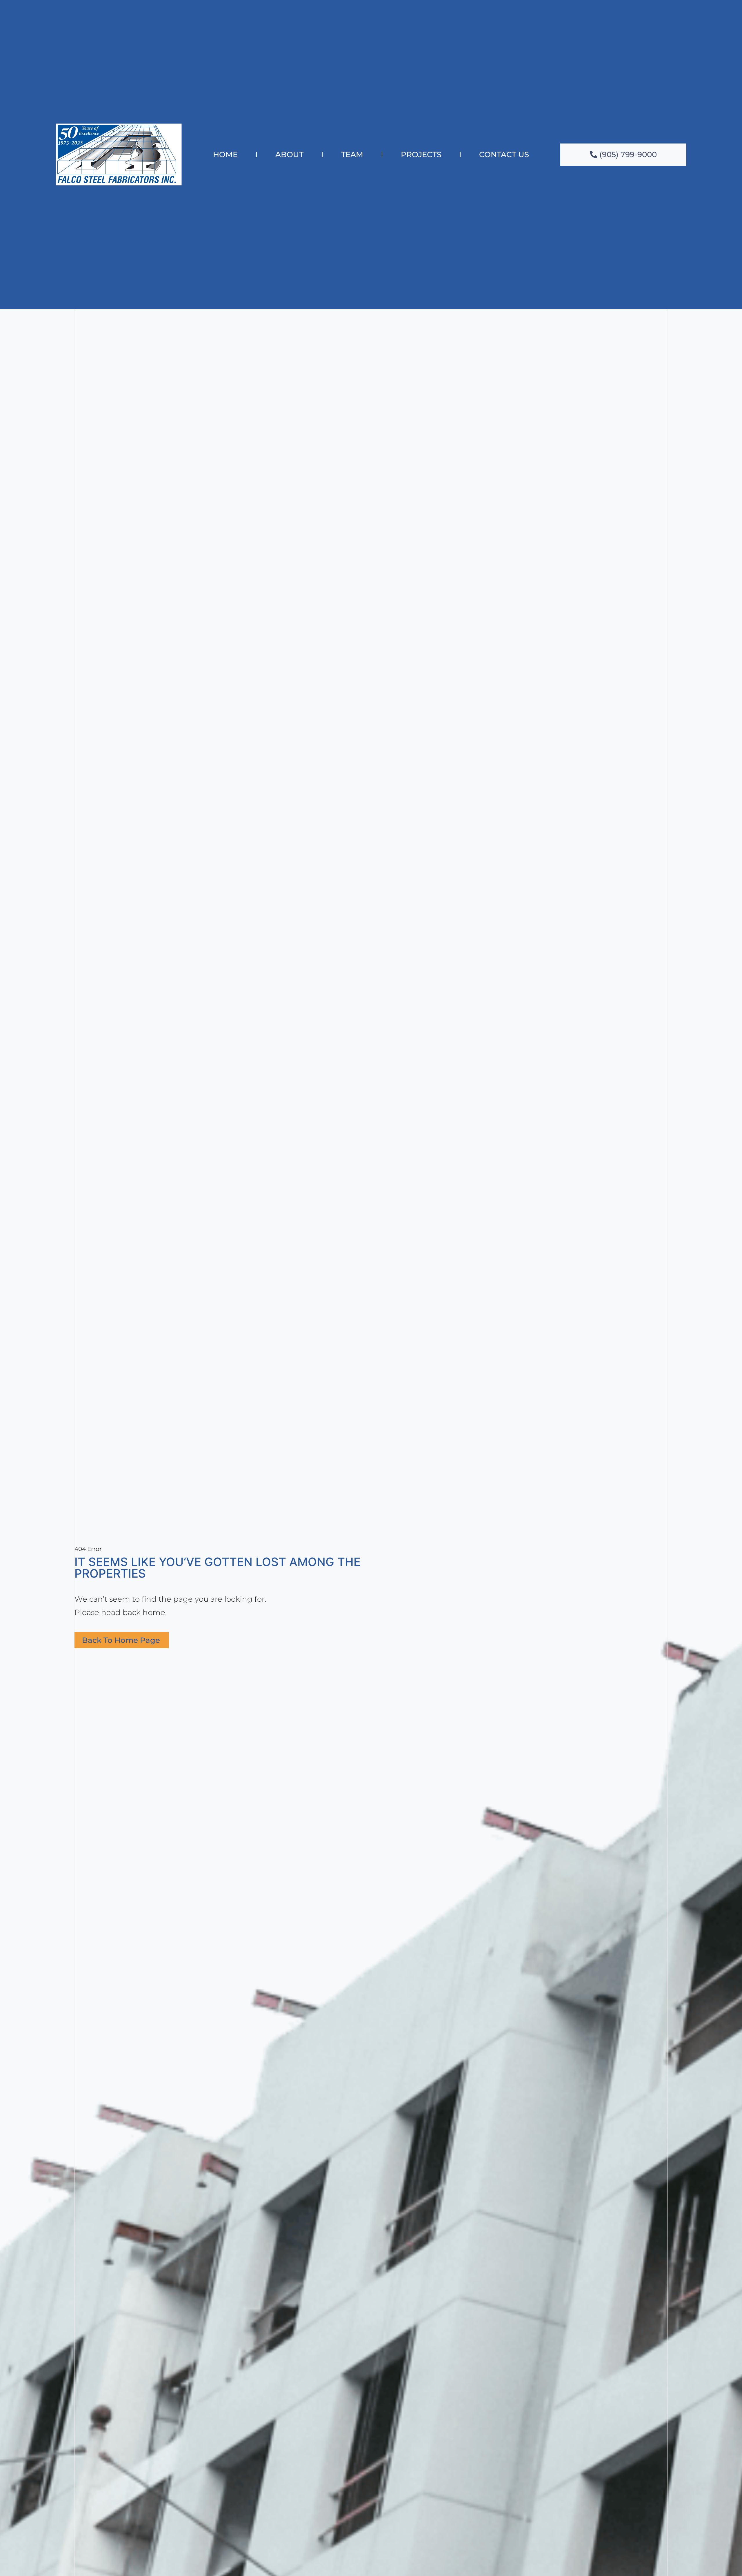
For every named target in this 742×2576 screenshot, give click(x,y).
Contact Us (504, 154)
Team (352, 154)
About (289, 154)
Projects (421, 154)
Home (225, 154)
